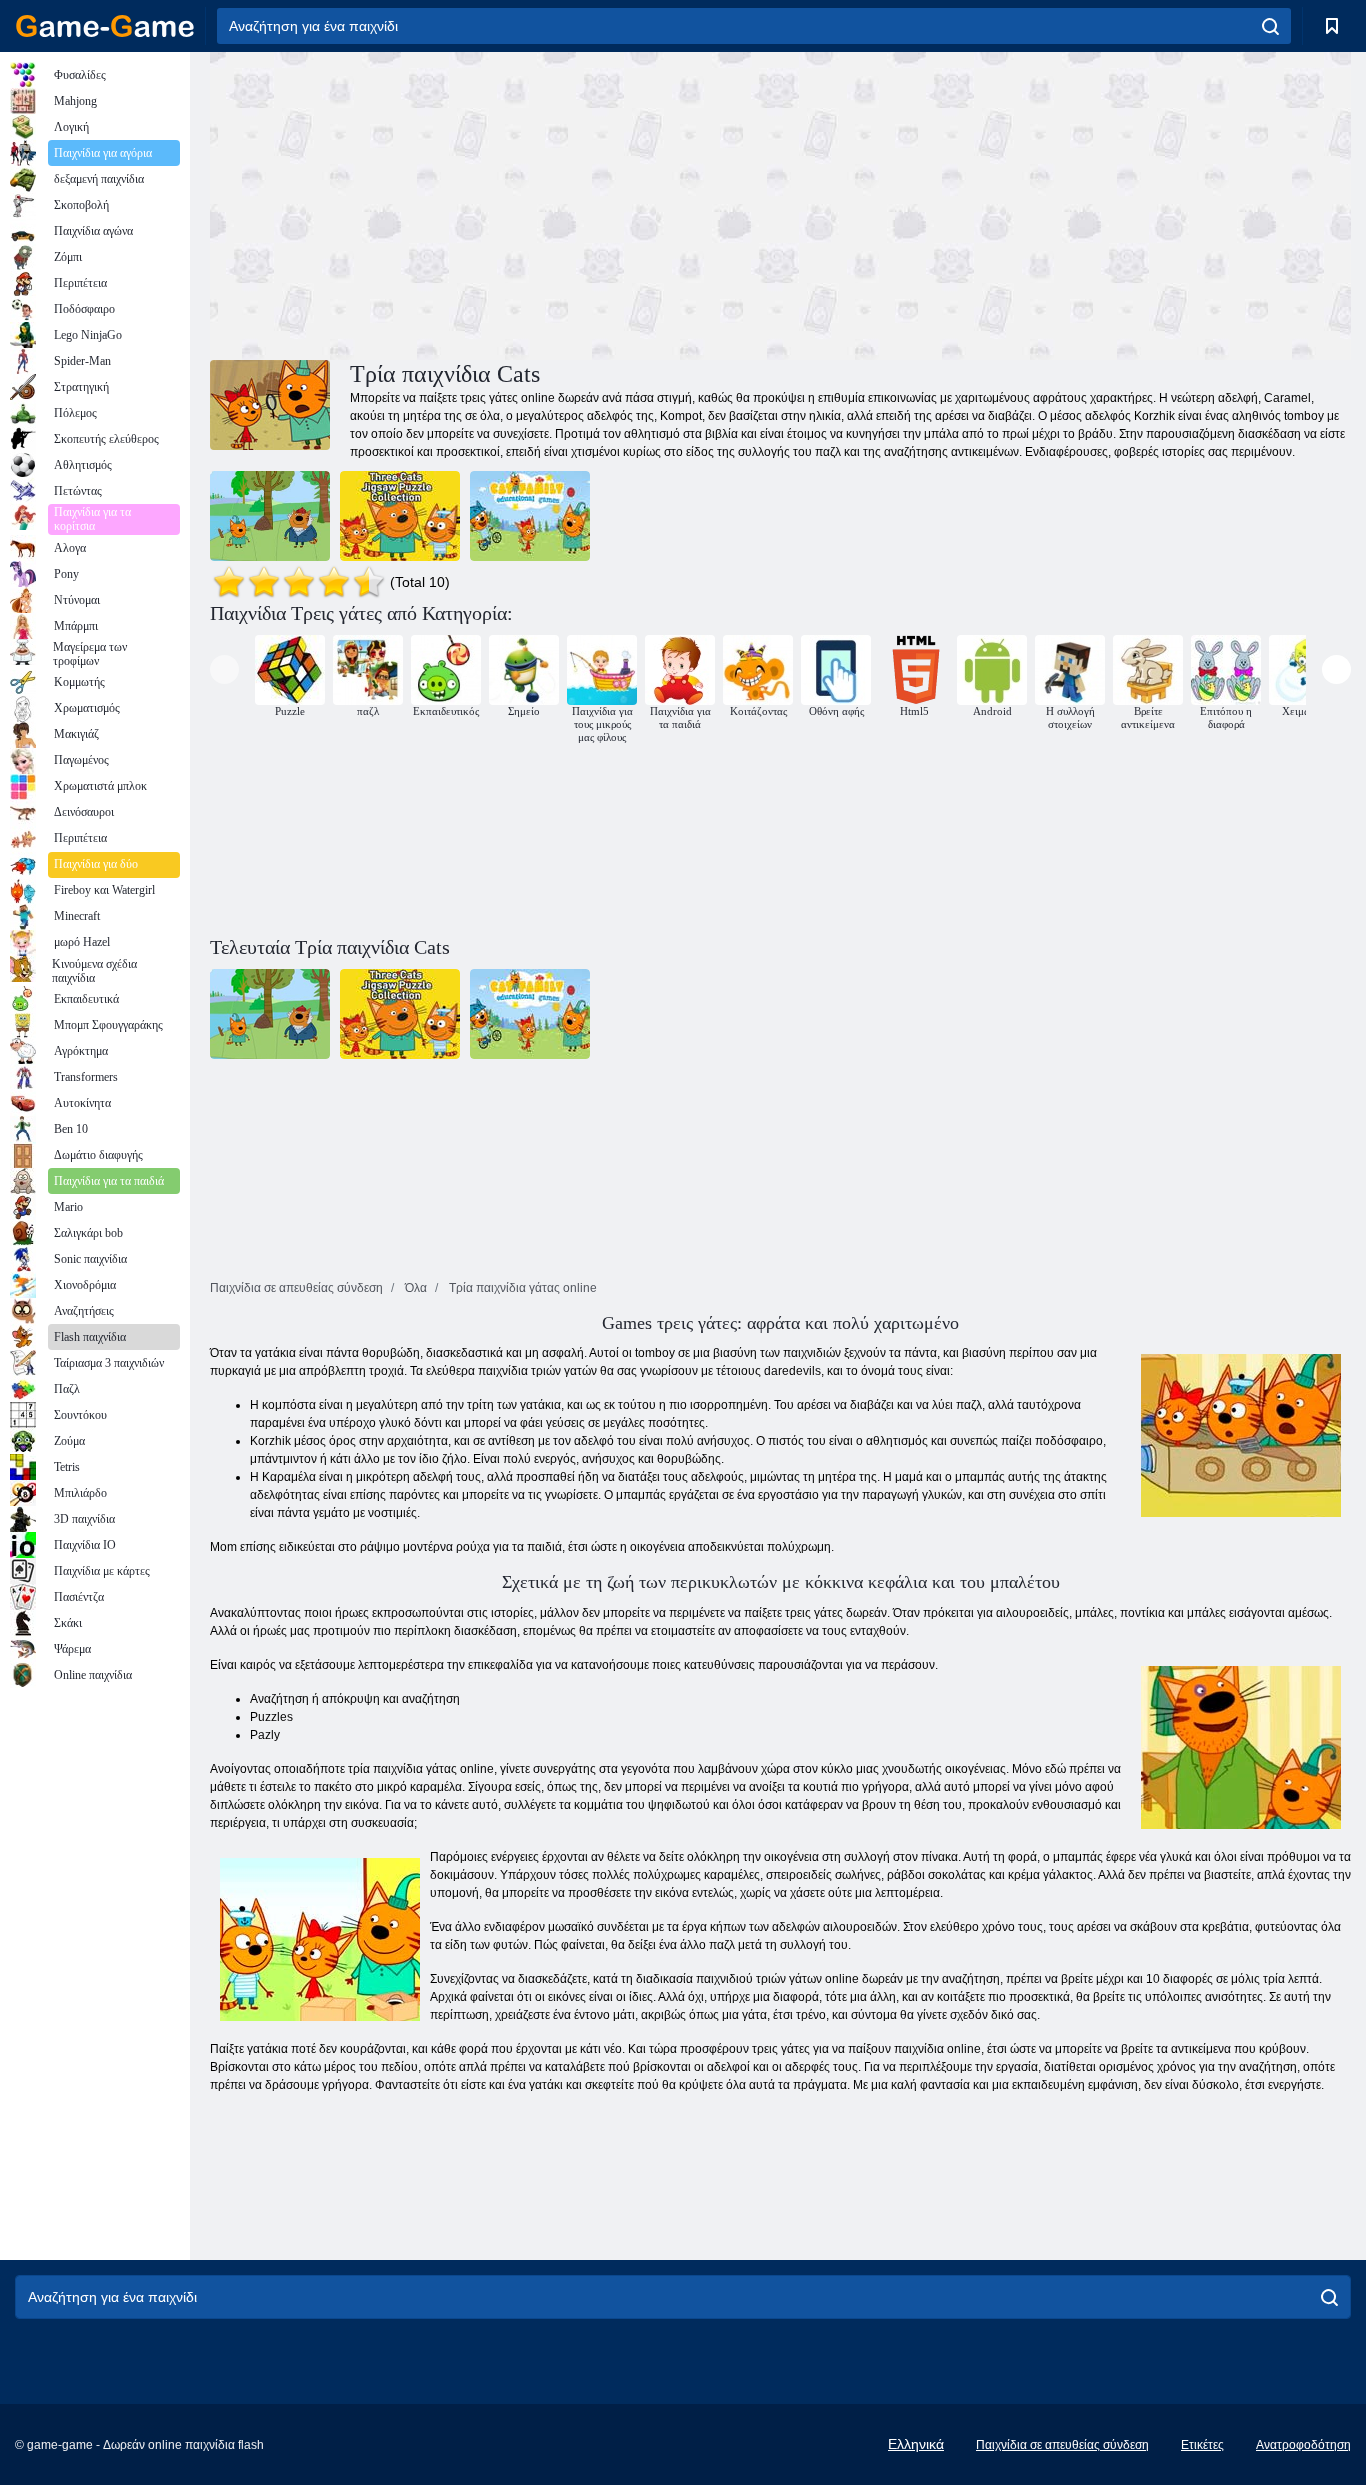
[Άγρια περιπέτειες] (270, 516)
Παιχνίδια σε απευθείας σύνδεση (1062, 2445)
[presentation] (224, 669)
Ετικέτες (1202, 2445)
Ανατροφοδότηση (1303, 2445)
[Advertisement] (495, 203)
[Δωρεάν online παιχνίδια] (105, 26)
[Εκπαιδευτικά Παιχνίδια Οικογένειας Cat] (530, 516)
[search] (1270, 26)
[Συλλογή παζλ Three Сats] (400, 516)
